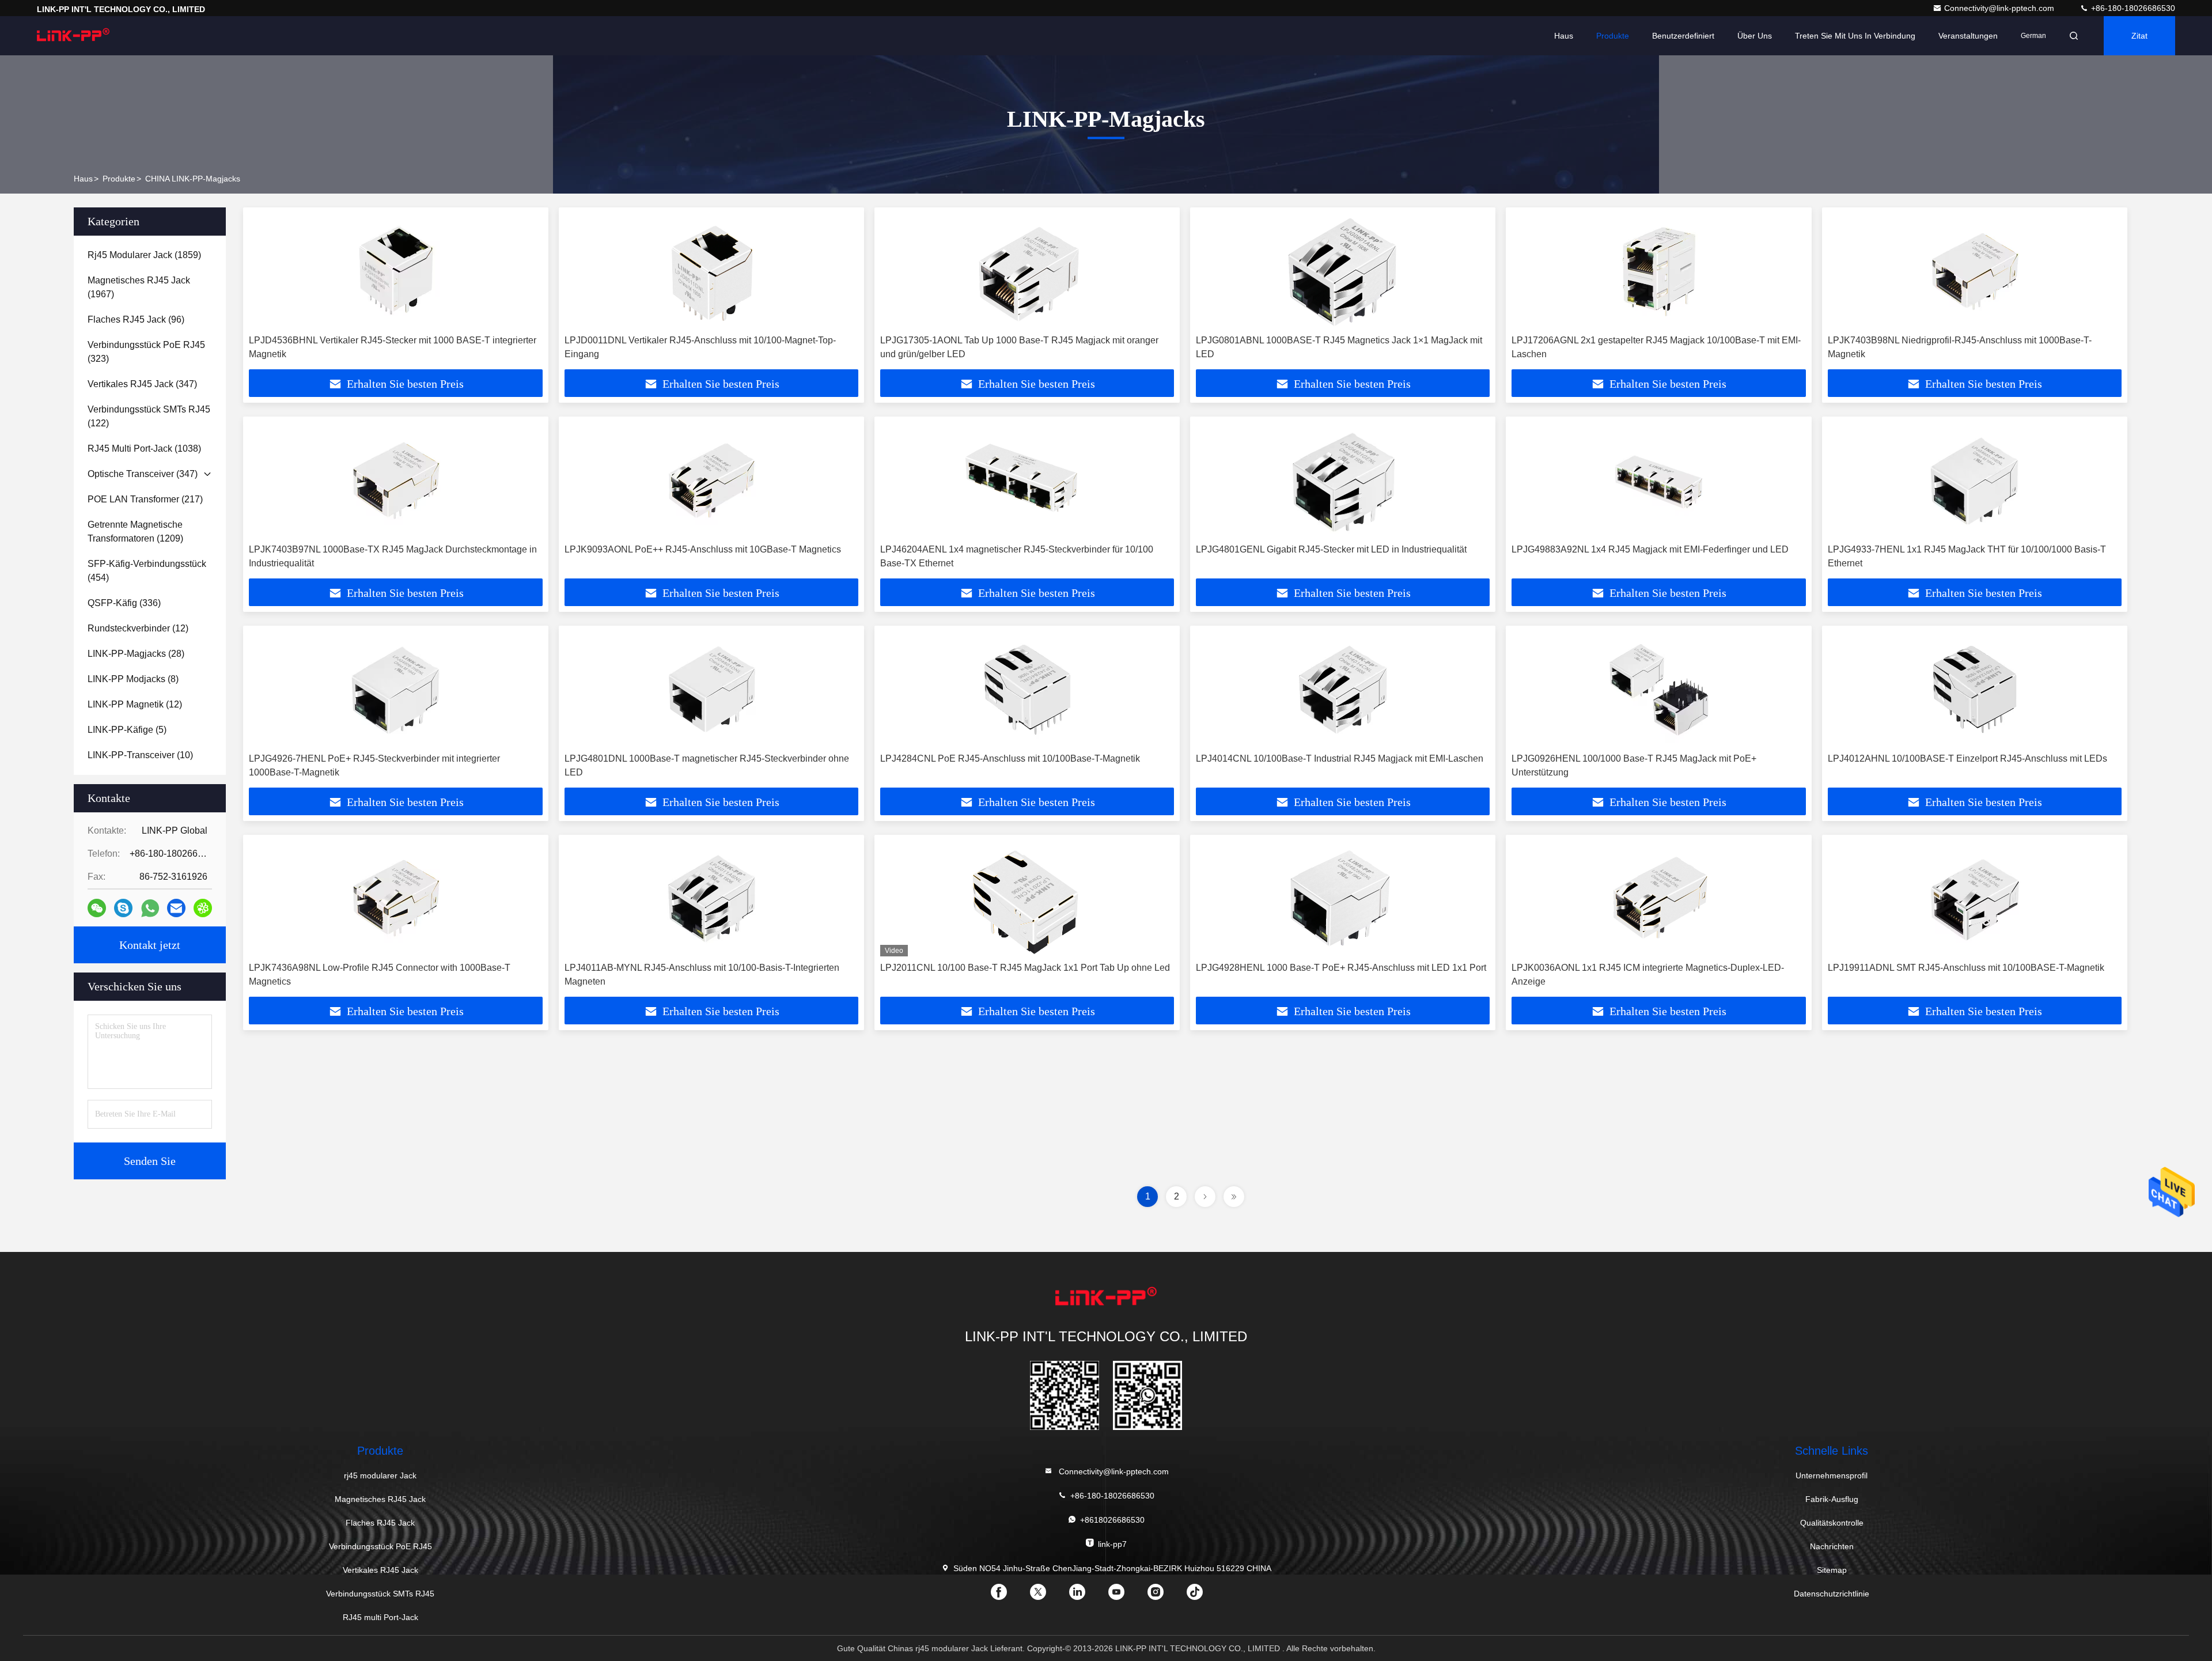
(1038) (144, 449)
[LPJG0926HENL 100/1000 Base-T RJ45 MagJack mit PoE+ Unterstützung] (1658, 689)
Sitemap (1832, 1570)
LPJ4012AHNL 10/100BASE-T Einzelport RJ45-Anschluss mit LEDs (1967, 758)
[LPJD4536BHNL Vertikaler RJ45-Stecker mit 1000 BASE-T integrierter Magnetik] (396, 271)
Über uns (1755, 36)
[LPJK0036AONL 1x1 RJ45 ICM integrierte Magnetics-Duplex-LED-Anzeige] (1658, 898)
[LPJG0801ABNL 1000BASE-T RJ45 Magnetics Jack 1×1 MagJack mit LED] (1343, 271)
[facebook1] (1008, 1596)
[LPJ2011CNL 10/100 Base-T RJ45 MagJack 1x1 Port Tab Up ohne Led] (1027, 898)
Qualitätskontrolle (1832, 1523)
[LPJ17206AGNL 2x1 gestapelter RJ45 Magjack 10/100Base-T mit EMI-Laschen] (1658, 271)
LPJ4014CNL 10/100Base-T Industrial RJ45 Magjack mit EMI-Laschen (1340, 758)
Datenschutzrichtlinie (1832, 1594)
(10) (140, 755)
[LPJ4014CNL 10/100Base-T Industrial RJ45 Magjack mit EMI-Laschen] (1343, 689)
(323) (146, 352)
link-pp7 (1112, 1544)
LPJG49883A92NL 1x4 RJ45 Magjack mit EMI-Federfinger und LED (1650, 549)
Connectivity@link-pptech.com (2000, 8)
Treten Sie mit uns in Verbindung (1855, 36)
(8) (133, 679)
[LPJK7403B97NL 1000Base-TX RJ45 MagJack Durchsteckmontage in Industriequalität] (396, 480)
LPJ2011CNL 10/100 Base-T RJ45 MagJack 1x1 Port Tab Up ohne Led (1025, 968)
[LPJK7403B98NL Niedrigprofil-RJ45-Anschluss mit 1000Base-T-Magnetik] (1975, 271)
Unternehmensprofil (1832, 1475)
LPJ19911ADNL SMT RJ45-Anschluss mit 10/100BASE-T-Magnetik (1966, 968)
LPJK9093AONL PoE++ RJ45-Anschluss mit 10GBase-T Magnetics (703, 549)
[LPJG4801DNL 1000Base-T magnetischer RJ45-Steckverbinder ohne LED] (711, 689)
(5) (127, 730)
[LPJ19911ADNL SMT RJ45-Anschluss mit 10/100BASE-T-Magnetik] (1975, 898)
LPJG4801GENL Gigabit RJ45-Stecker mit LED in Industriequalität (1331, 549)
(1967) (139, 287)
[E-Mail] (176, 908)
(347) (142, 384)
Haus (1564, 36)
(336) (124, 603)
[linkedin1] (1086, 1596)
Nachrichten (1832, 1546)
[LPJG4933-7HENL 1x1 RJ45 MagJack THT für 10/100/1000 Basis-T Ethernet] (1975, 480)
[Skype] (123, 908)
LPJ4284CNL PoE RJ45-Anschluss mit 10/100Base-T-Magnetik (1010, 758)
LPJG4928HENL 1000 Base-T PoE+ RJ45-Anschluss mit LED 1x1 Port (1341, 968)
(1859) (144, 255)
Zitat (2139, 36)
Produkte (1613, 36)
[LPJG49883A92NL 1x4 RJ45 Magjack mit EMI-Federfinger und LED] (1658, 480)
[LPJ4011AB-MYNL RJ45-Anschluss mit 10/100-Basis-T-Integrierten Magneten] (711, 898)
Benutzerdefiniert (1683, 36)
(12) (138, 628)
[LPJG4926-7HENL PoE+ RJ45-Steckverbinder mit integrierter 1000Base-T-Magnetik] (396, 689)
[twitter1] (1047, 1596)
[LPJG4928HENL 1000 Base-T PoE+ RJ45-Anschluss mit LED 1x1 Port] (1343, 898)
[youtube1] (1126, 1596)
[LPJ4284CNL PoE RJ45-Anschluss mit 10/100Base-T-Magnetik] (1027, 689)
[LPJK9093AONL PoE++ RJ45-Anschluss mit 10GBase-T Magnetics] (711, 480)
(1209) (135, 531)
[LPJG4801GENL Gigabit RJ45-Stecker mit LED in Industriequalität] (1343, 480)
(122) (149, 416)
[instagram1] (1165, 1596)
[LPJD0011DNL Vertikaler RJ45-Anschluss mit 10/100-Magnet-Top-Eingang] (711, 271)
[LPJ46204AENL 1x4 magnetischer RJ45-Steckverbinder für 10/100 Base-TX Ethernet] (1027, 480)
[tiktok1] (1204, 1596)
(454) (147, 571)
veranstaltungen (1968, 36)
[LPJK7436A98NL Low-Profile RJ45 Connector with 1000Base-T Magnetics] (396, 898)
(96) (136, 319)
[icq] (203, 908)
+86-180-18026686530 (2132, 8)
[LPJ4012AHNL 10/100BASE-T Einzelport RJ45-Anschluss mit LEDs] (1975, 689)
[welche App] (150, 908)
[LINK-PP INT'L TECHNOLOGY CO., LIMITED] (73, 36)
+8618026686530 (1112, 1520)
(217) (145, 499)
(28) (136, 654)
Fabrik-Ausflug (1832, 1499)
